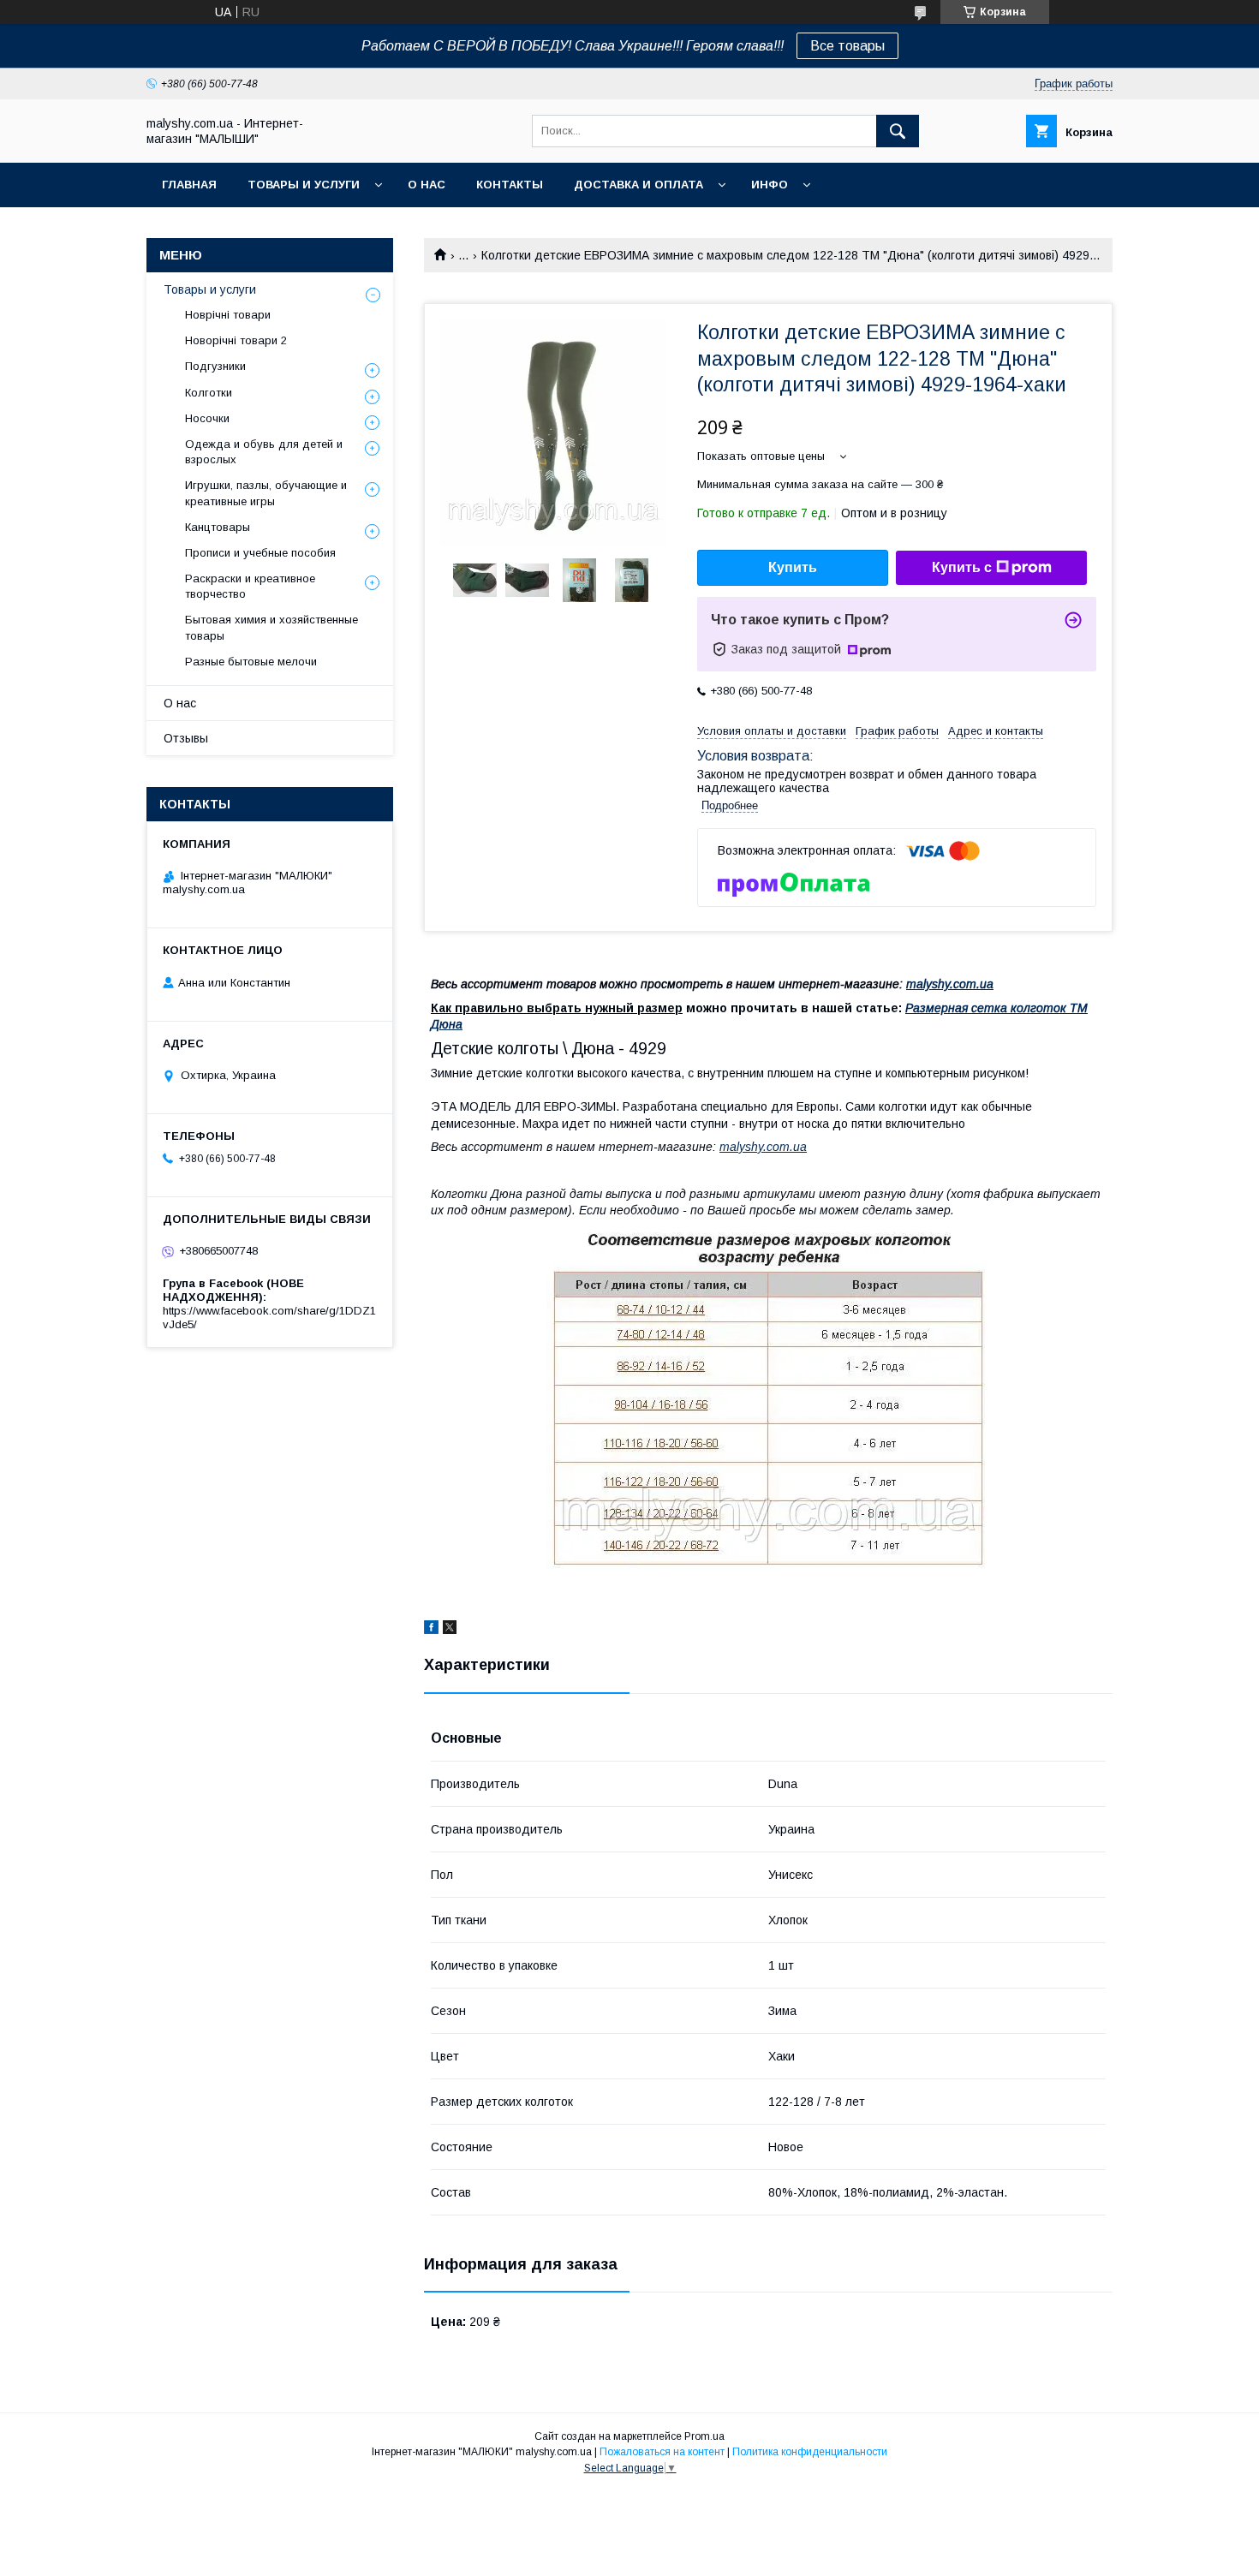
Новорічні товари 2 (236, 340)
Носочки (207, 418)
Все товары (847, 46)
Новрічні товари (228, 315)
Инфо (770, 185)
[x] (450, 1630)
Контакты (510, 185)
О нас (427, 185)
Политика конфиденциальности (810, 2452)
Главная (189, 185)
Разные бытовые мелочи (251, 662)
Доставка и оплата (638, 185)
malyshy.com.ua (950, 984)
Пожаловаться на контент (662, 2452)
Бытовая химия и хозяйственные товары (271, 627)
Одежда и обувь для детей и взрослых (264, 452)
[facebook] (431, 1630)
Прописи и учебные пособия (260, 553)
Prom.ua (704, 2436)
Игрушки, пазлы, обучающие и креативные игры (266, 493)
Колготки (209, 393)
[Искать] (898, 131)
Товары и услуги (304, 185)
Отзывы (186, 738)
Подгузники (215, 366)
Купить (793, 567)
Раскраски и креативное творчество (250, 586)
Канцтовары (218, 527)
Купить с (962, 567)
